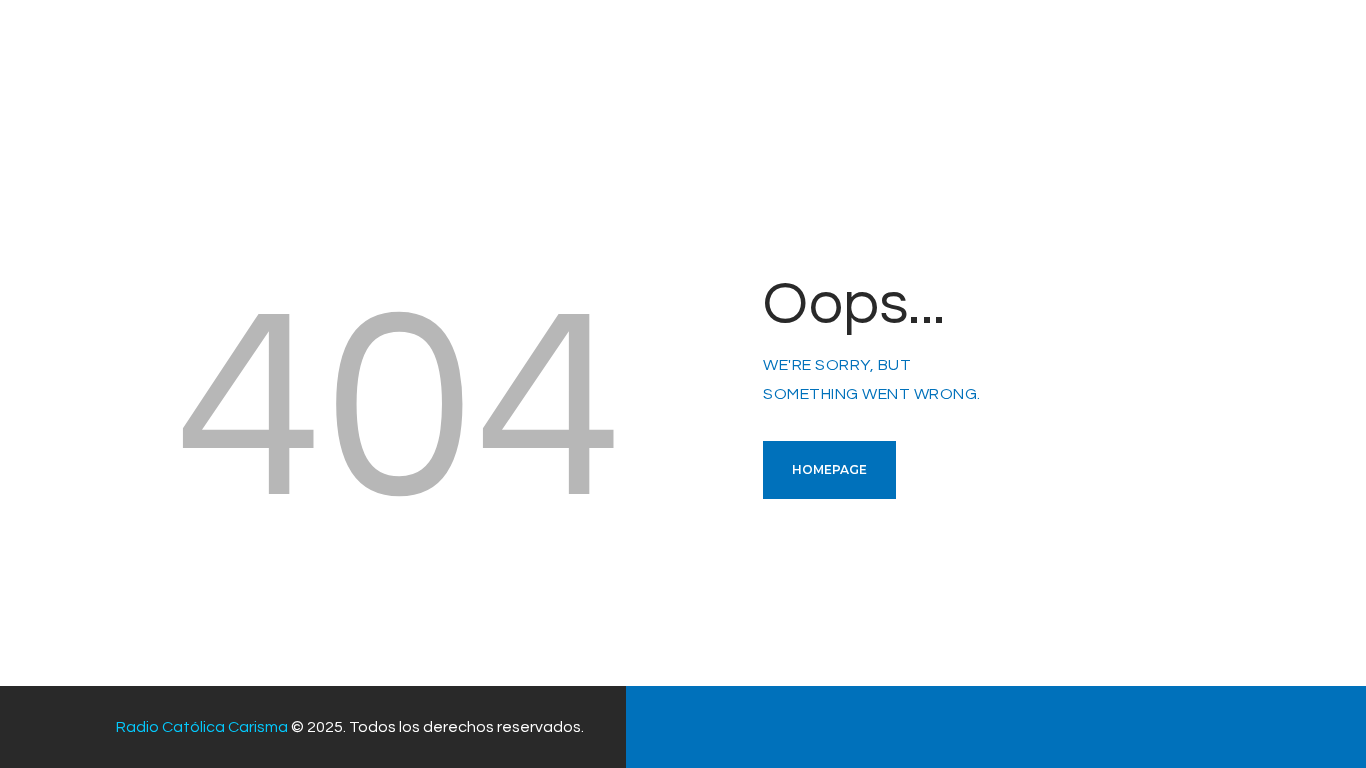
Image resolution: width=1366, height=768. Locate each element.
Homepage (829, 469)
